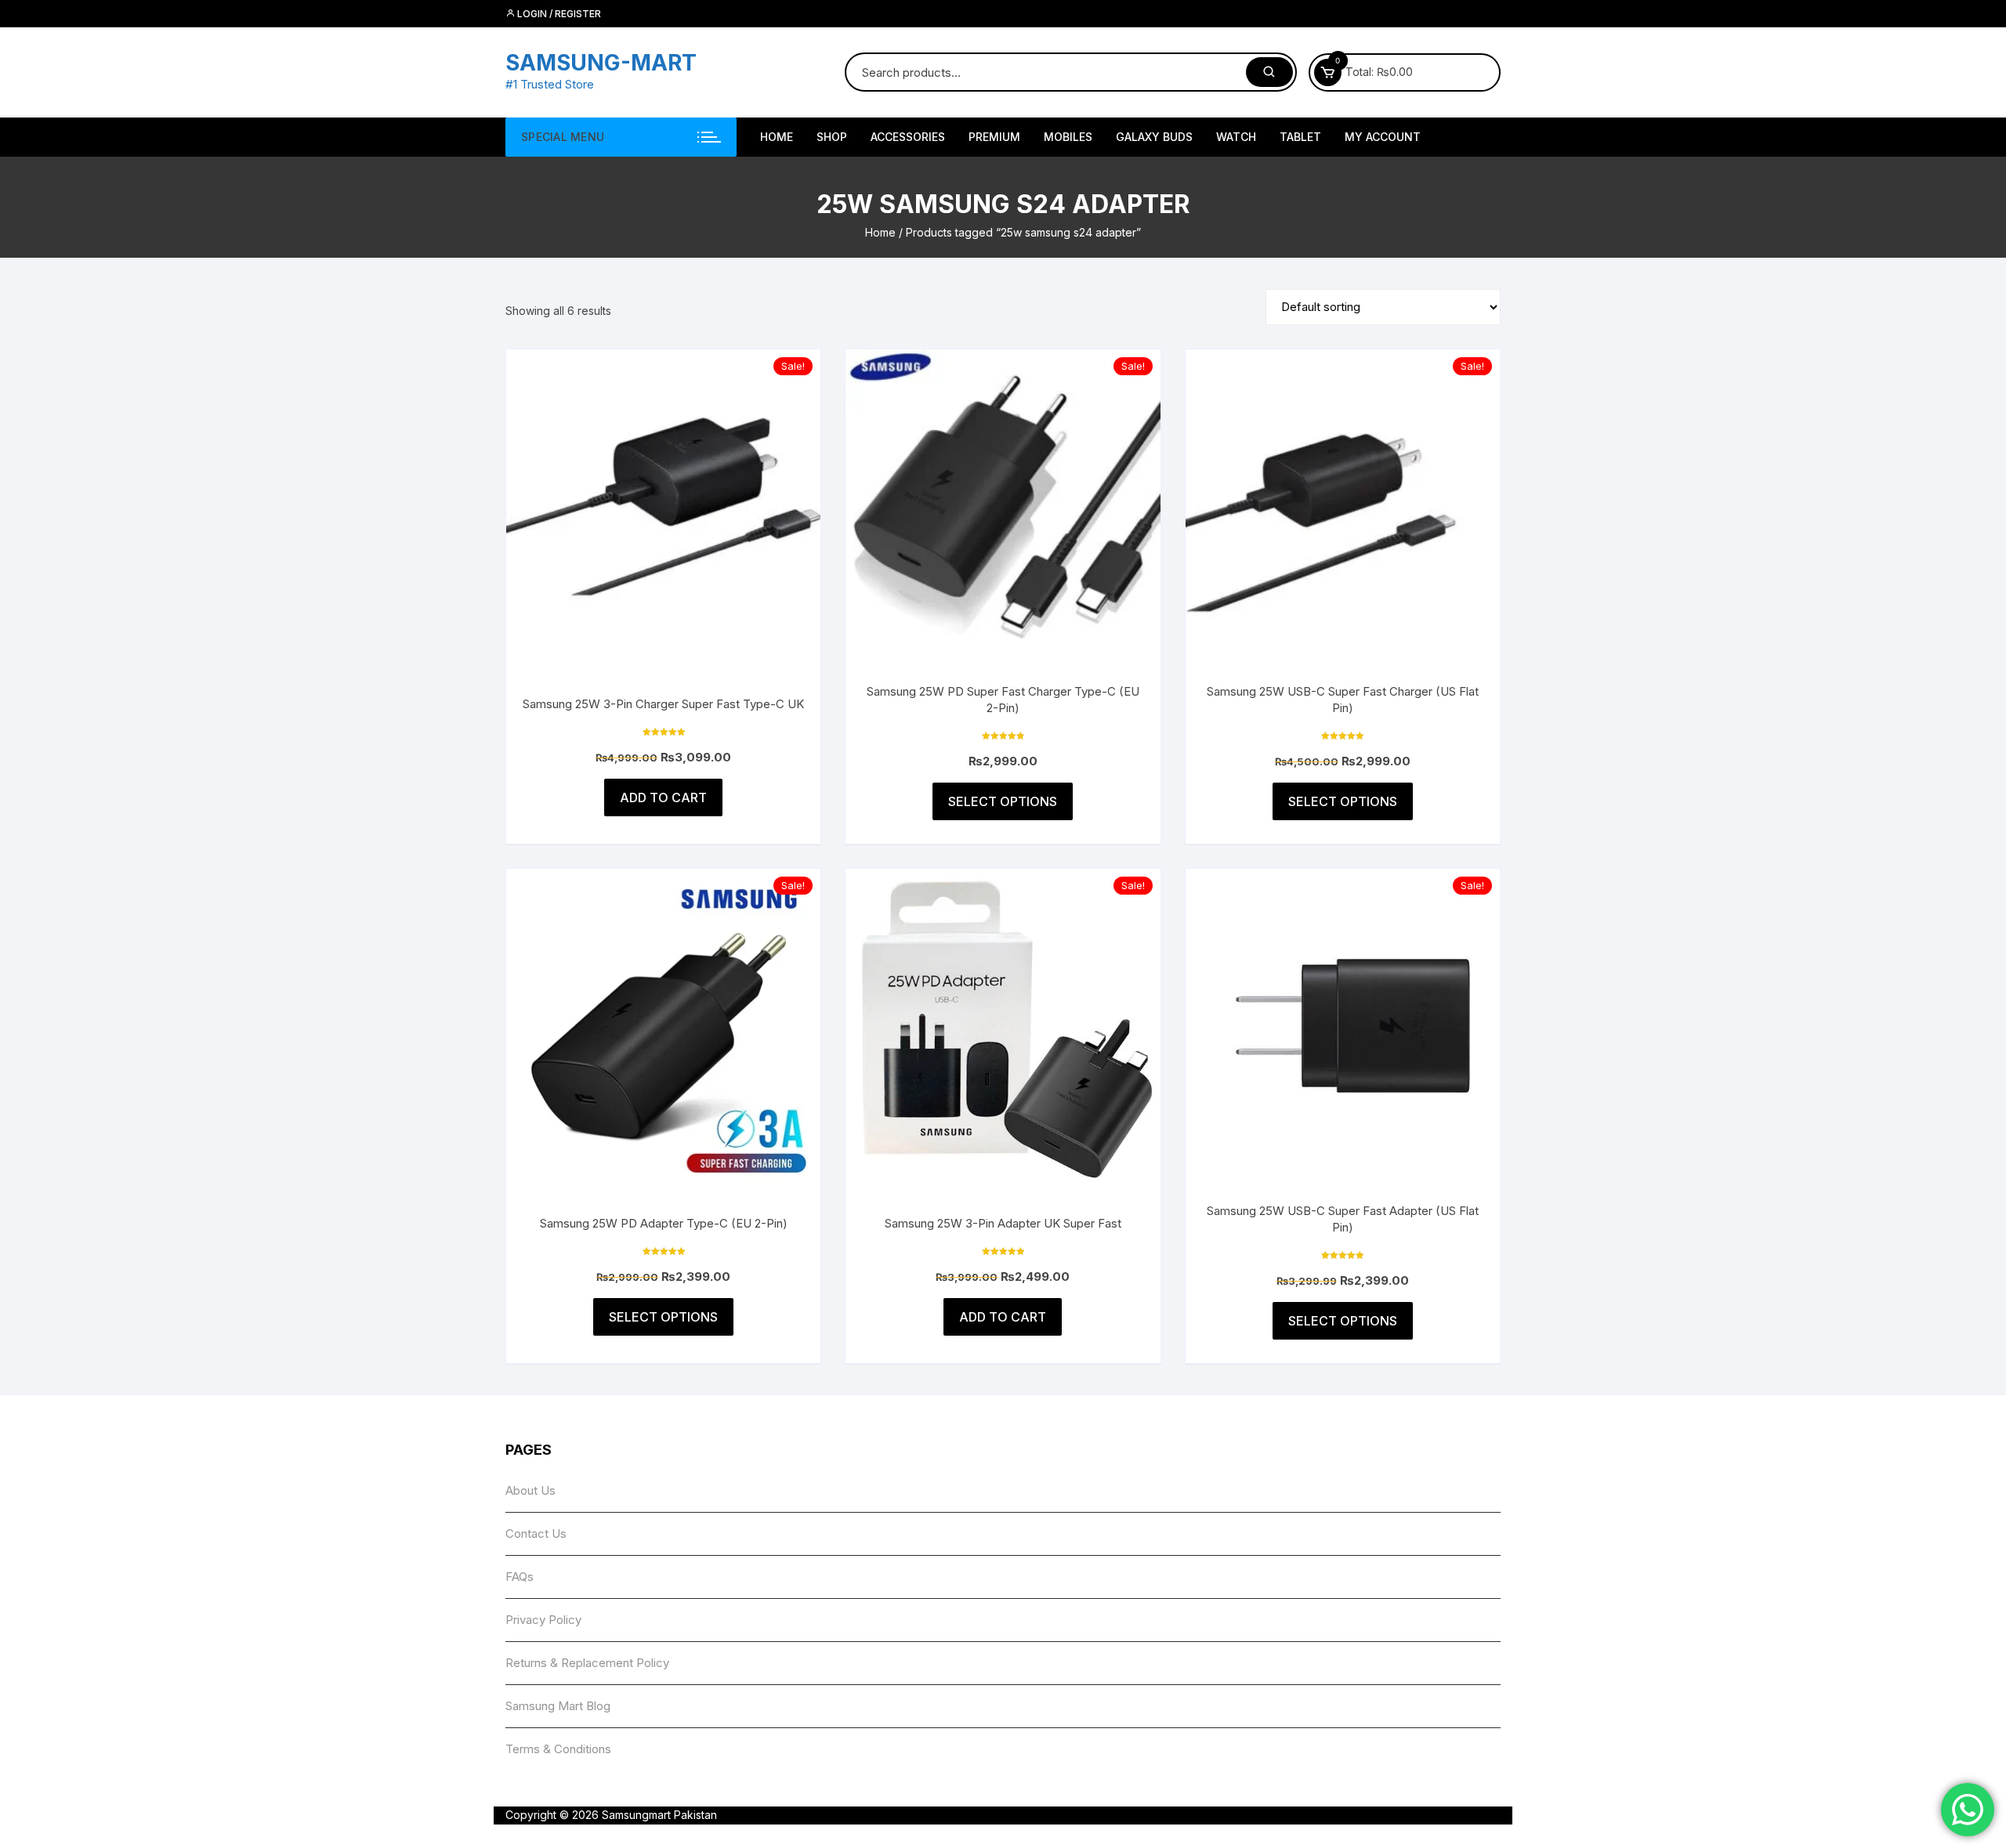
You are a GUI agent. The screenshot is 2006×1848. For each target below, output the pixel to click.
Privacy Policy (543, 1620)
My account (1383, 137)
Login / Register (558, 14)
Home (880, 232)
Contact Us (536, 1533)
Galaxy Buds (1154, 137)
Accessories (908, 137)
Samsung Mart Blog (558, 1706)
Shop (832, 137)
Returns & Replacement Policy (587, 1663)
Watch (1236, 137)
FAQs (520, 1577)
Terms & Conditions (558, 1749)
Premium (994, 137)
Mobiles (1068, 137)
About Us (530, 1490)
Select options (1003, 801)
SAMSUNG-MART (601, 63)
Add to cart (663, 797)
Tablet (1300, 137)
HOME (777, 137)
